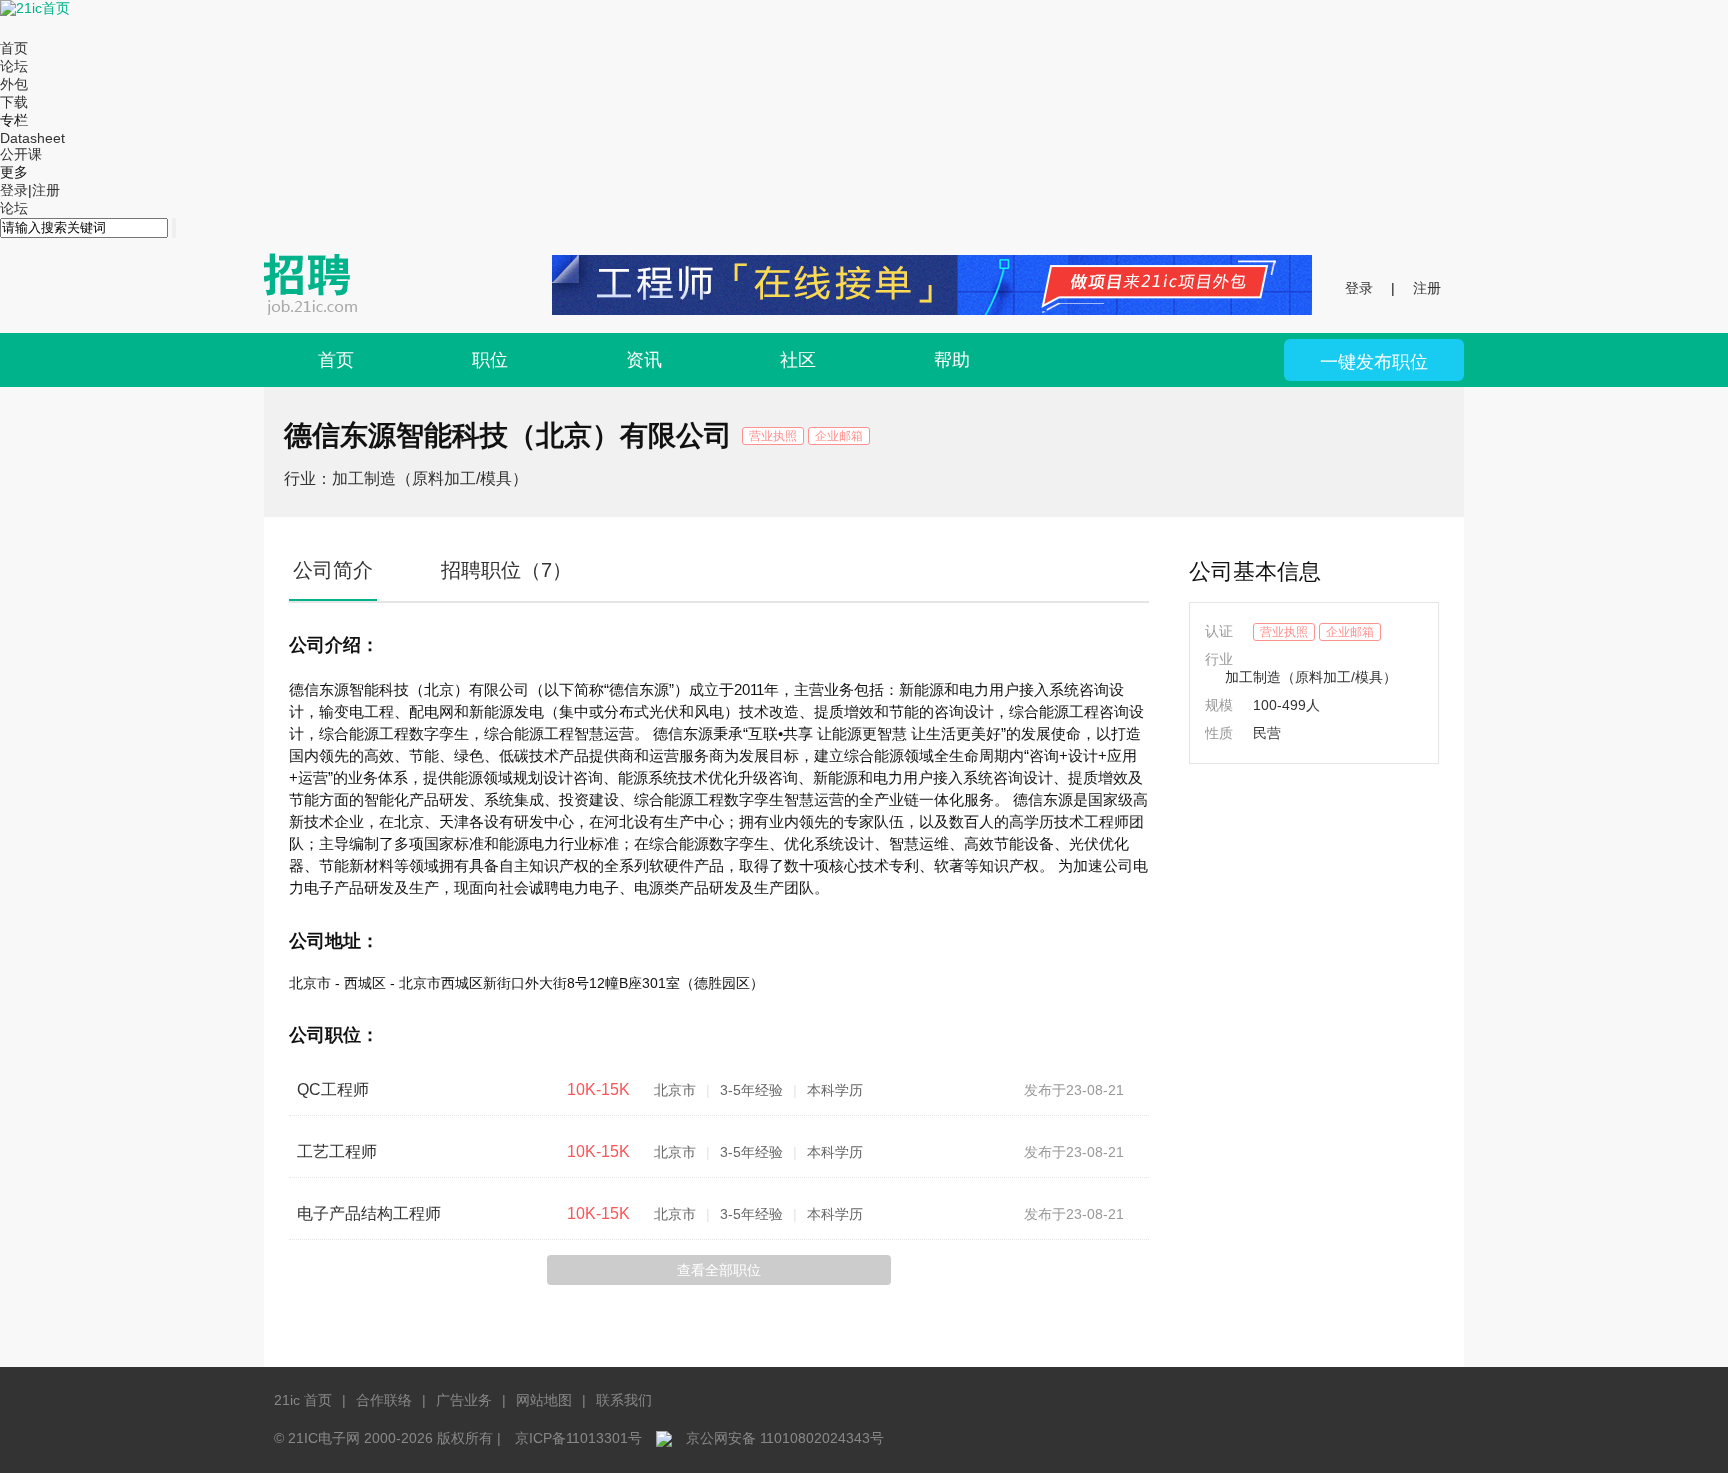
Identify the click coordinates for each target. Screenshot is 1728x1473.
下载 (14, 102)
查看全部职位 (719, 1270)
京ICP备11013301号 (578, 1438)
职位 (490, 360)
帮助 (952, 360)
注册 (46, 190)
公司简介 (333, 570)
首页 (14, 48)
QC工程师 (333, 1089)
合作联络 (384, 1400)
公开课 (21, 154)
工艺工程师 (337, 1151)
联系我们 (624, 1400)
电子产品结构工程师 (369, 1213)
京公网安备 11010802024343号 (785, 1438)
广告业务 (464, 1400)
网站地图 (544, 1400)
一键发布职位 (1374, 362)
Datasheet (32, 138)
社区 (798, 360)
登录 (14, 190)
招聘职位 (506, 570)
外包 (14, 84)
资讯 (644, 360)
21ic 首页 (303, 1400)
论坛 (14, 66)
